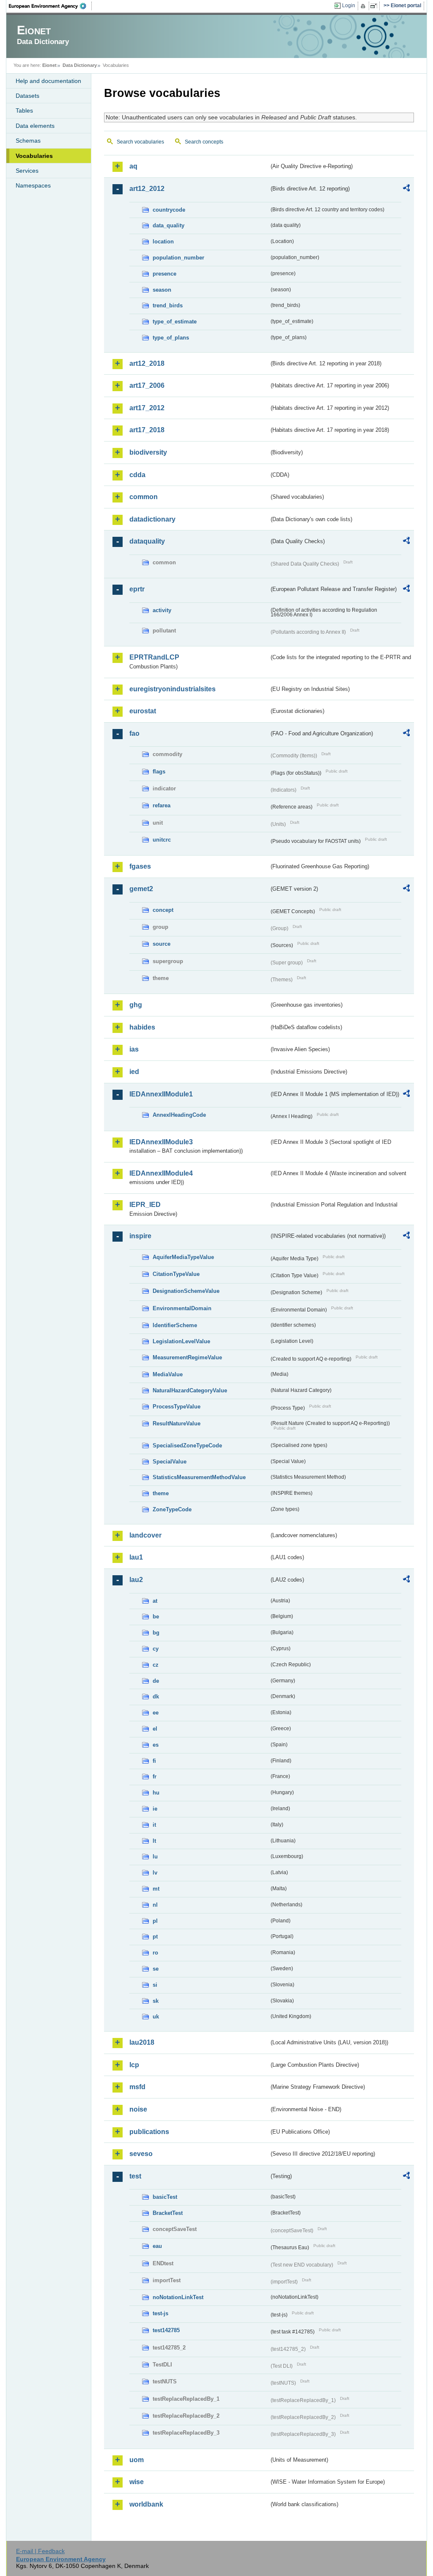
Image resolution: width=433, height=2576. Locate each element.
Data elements (35, 126)
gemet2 (141, 889)
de (156, 1681)
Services (27, 171)
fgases (140, 866)
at (155, 1601)
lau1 (136, 1557)
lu (155, 1857)
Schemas (28, 141)
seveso (141, 2154)
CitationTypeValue (176, 1274)
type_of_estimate (175, 322)
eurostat (143, 711)
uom (137, 2460)
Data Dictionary (80, 65)
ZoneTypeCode (172, 1509)
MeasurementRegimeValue (187, 1357)
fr (155, 1777)
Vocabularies (34, 156)
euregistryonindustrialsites (173, 689)
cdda (137, 475)
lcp (134, 2065)
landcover (145, 1535)
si (155, 1985)
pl (155, 1921)
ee (156, 1713)
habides (142, 1027)
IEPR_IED (145, 1205)
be (156, 1617)
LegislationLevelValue (181, 1341)
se (156, 1969)
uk (156, 2017)
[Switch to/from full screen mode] (375, 6)
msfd (137, 2087)
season (162, 290)
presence (164, 274)
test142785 (166, 2330)
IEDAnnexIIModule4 (161, 1173)
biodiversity (148, 452)
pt (155, 1937)
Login (349, 6)
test (135, 2176)
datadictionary (152, 519)
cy (156, 1649)
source (162, 944)
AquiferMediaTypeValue (183, 1257)
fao (134, 733)
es (156, 1745)
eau (157, 2246)
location (163, 242)
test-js (160, 2313)
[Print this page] (364, 6)
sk (156, 2001)
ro (155, 1953)
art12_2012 (147, 189)
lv (155, 1873)
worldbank (146, 2504)
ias (134, 1049)
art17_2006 (147, 385)
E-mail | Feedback (40, 2551)
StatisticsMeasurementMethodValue (199, 1477)
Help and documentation (48, 81)
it (154, 1825)
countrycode (169, 210)
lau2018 (142, 2042)
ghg (136, 1005)
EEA (50, 6)
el (155, 1729)
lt (154, 1841)
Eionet (49, 65)
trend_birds (168, 305)
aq (133, 166)
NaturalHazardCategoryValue (190, 1390)
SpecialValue (170, 1462)
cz (156, 1665)
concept (163, 910)
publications (149, 2132)
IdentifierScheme (175, 1325)
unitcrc (162, 840)
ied (134, 1072)
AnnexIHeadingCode (179, 1115)
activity (162, 610)
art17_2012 (147, 408)
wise (137, 2482)
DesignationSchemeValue (186, 1291)
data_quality (169, 225)
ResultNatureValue (177, 1423)
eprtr (137, 589)
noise (138, 2109)
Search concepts (204, 142)
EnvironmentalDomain (182, 1308)
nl (155, 1905)
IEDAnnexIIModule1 (161, 1094)
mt (156, 1889)
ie (155, 1809)
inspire (140, 1236)
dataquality (147, 541)
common (144, 497)
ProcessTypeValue (177, 1407)
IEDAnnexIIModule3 (161, 1142)
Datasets (27, 96)
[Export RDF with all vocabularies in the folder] (406, 189)
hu (156, 1793)
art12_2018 (147, 363)
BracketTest (168, 2213)
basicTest (165, 2197)
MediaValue (168, 1374)
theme (161, 1493)
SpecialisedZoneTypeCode (187, 1445)
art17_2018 (147, 430)
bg (156, 1633)
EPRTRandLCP (154, 657)
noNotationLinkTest (178, 2297)
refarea (162, 805)
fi (154, 1761)
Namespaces (33, 185)
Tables (24, 110)
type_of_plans (171, 338)
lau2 (136, 1580)
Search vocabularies (140, 142)
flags (159, 772)
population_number (178, 258)
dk (156, 1697)
